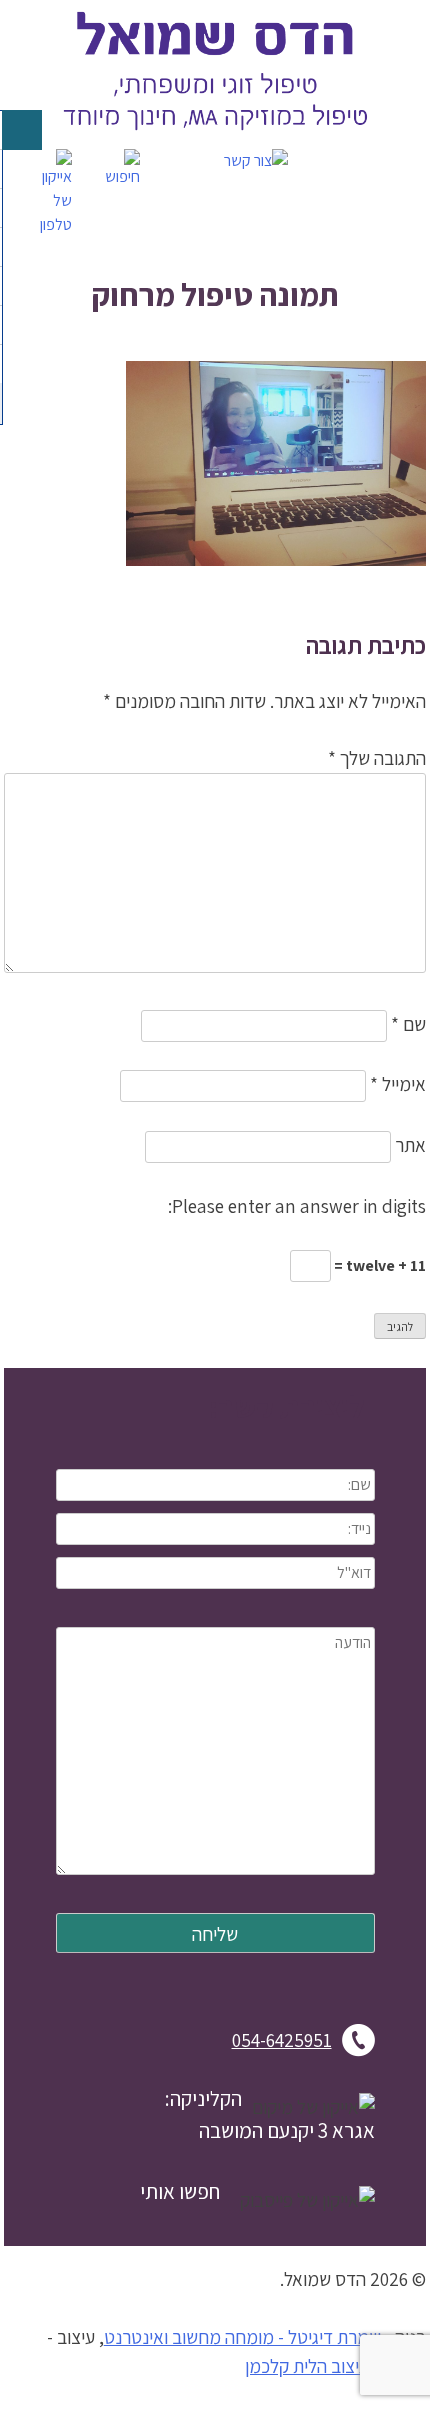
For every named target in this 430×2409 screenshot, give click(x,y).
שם (408, 1024)
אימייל (398, 1084)
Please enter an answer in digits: (297, 1206)
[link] (214, 136)
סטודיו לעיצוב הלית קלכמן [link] (335, 2366)
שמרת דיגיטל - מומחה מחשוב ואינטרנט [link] (242, 2337)
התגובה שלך (377, 758)
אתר (410, 1145)
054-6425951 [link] (282, 2040)
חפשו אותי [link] (180, 2191)
